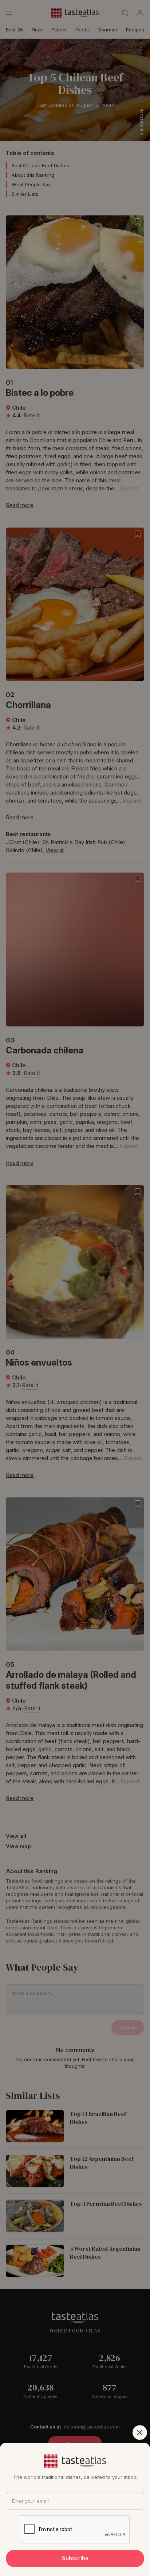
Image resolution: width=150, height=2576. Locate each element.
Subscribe (75, 2558)
